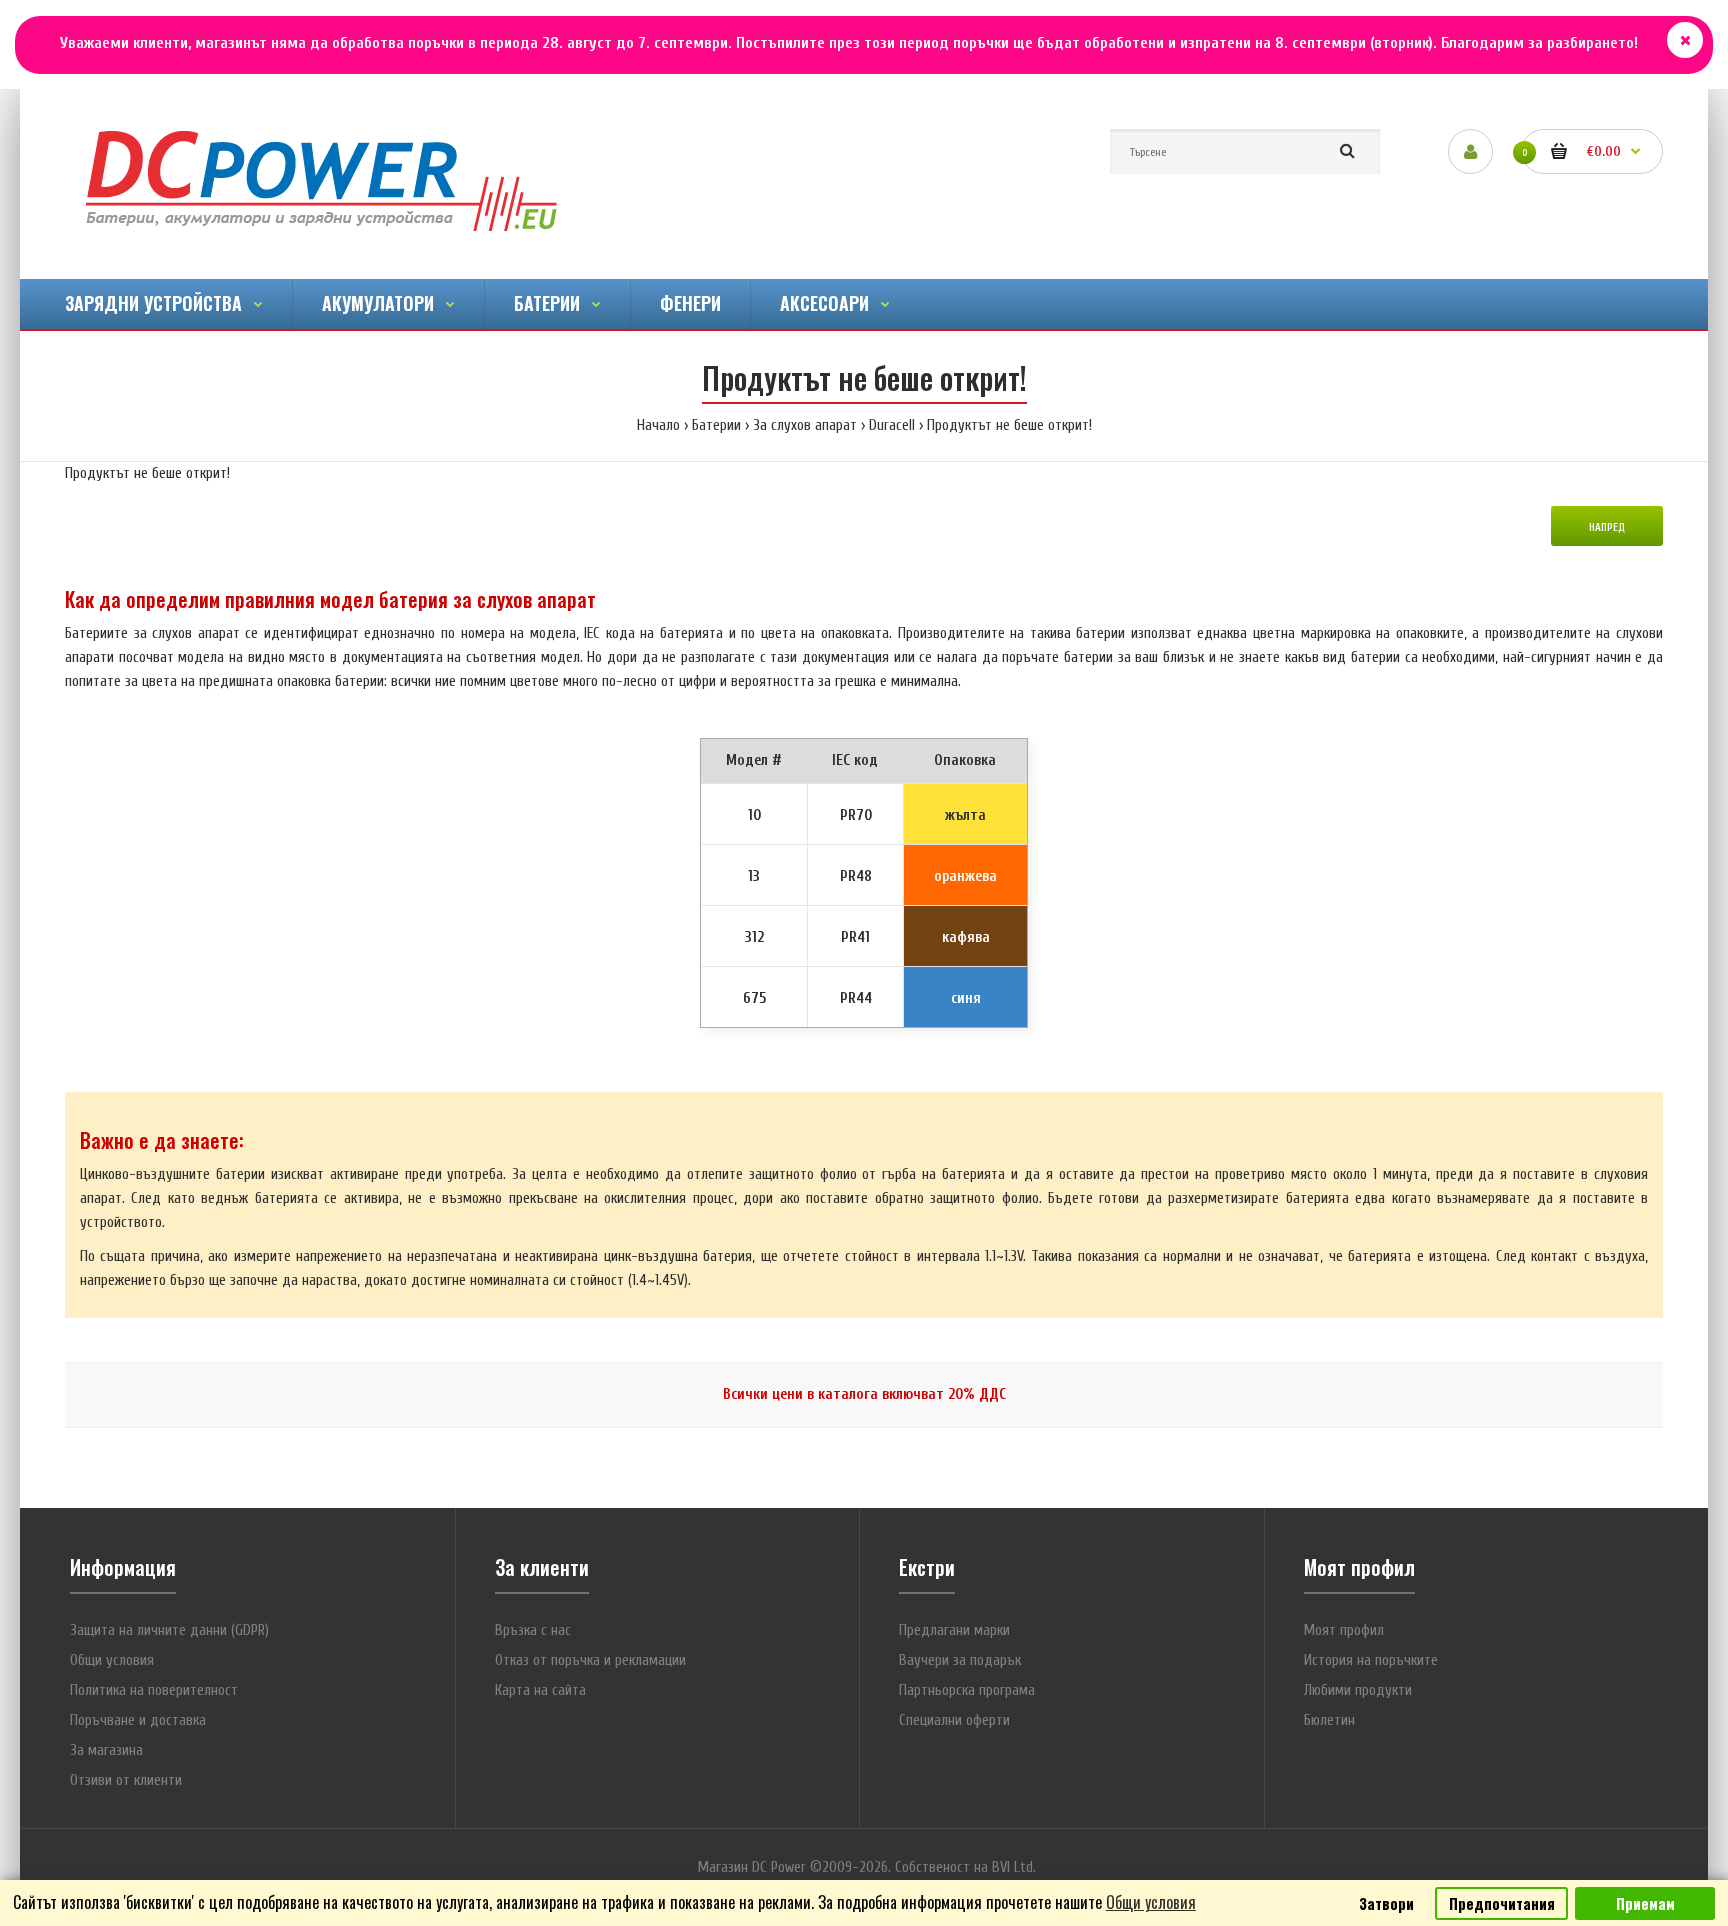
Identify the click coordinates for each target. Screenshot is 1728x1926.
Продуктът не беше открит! (1009, 425)
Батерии (716, 425)
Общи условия (112, 1660)
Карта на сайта (540, 1690)
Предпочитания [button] (1502, 1903)
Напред (1607, 527)
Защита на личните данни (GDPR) (169, 1630)
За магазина (106, 1750)
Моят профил (1344, 1630)
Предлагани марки (954, 1630)
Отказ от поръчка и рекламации (590, 1660)
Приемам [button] (1645, 1903)
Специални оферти (954, 1720)
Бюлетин (1329, 1720)
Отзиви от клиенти (126, 1780)
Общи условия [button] (1151, 1902)
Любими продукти (1358, 1690)
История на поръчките (1371, 1660)
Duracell (892, 425)
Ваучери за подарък (960, 1660)
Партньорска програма (967, 1690)
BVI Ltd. (1014, 1867)
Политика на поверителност (154, 1690)
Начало (658, 425)
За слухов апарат (805, 425)
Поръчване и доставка (138, 1720)
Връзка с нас (533, 1630)
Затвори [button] (1386, 1903)
